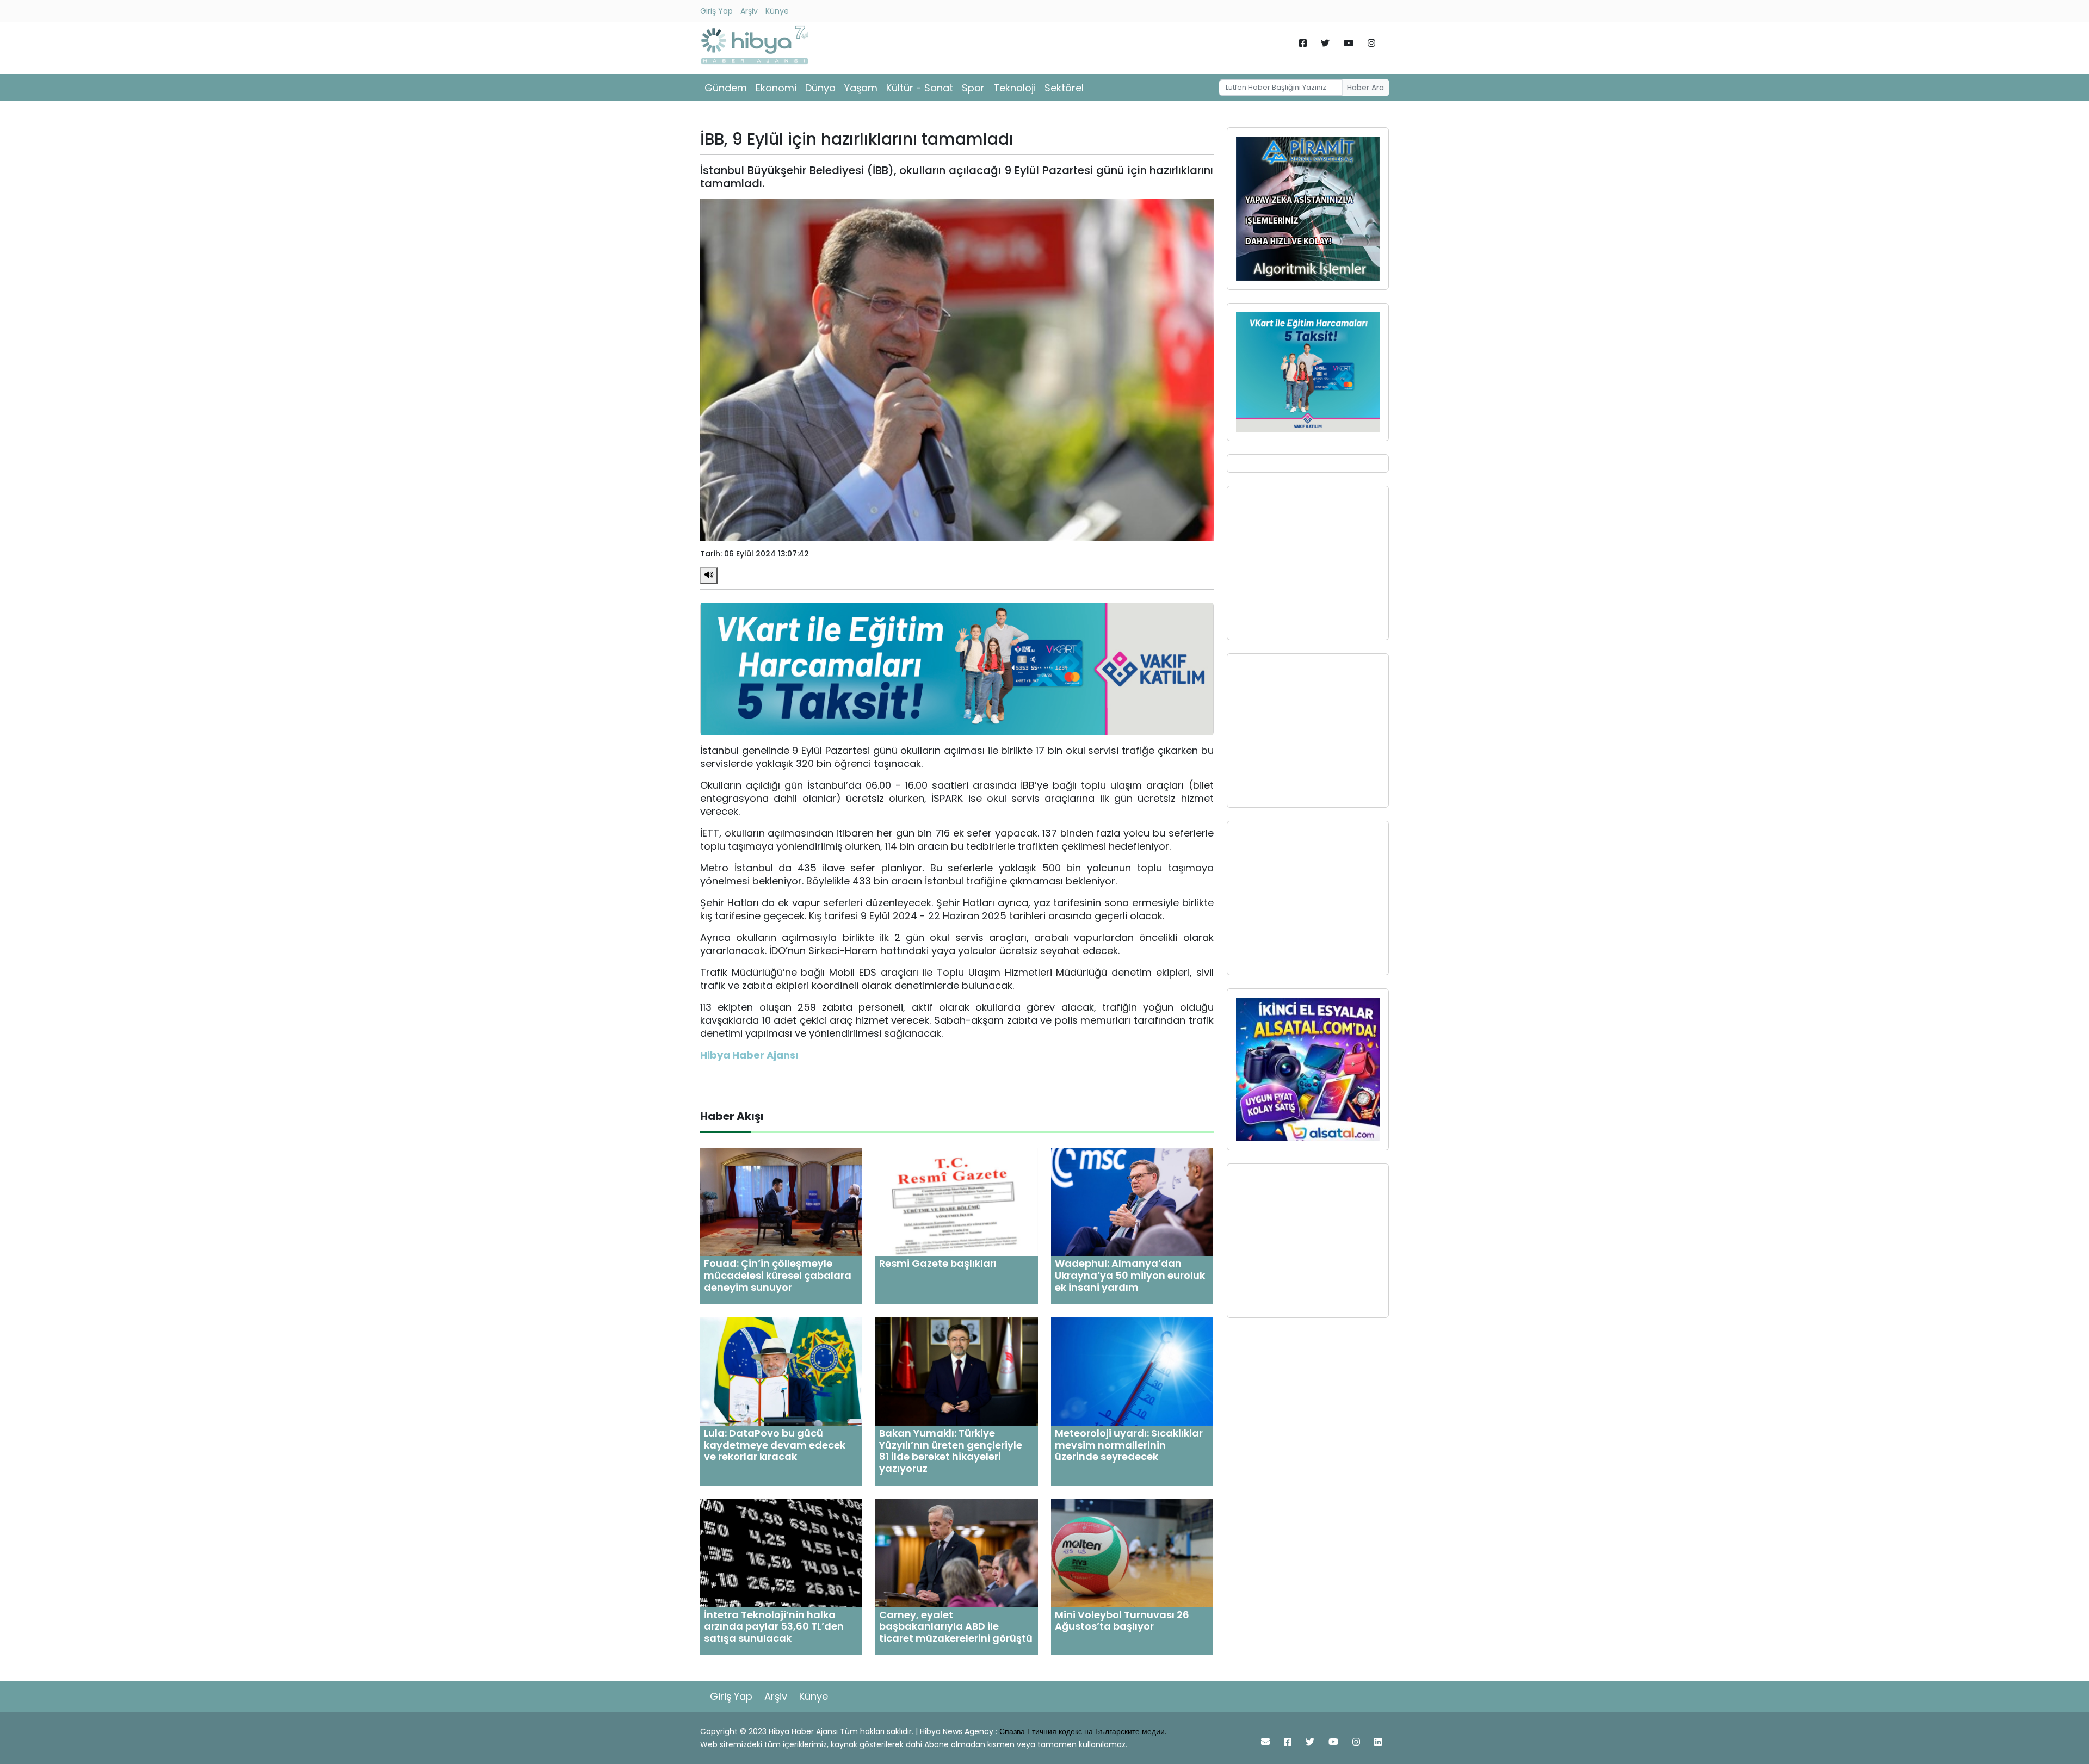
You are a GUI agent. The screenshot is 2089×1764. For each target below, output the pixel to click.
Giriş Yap (716, 11)
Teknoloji (1015, 88)
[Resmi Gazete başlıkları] (956, 1201)
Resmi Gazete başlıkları (938, 1263)
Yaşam (861, 88)
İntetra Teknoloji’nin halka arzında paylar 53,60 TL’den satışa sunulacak (774, 1626)
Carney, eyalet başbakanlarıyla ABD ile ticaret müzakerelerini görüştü (956, 1626)
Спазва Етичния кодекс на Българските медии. (1083, 1731)
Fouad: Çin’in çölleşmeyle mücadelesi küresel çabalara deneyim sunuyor (778, 1275)
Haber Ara (1365, 88)
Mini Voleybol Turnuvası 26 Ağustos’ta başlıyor (1122, 1621)
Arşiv (749, 11)
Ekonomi (776, 88)
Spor (973, 88)
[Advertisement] (1308, 563)
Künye (777, 11)
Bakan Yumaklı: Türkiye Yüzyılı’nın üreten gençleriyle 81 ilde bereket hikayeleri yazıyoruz (951, 1451)
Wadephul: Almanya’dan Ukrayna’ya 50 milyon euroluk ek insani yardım (1130, 1275)
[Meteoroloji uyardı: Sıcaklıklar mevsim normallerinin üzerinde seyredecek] (1132, 1371)
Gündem (726, 88)
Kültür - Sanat (920, 88)
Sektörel (1064, 88)
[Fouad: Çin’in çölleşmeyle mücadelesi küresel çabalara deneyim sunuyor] (781, 1201)
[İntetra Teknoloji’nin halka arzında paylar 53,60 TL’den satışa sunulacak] (781, 1552)
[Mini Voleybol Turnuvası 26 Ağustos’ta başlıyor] (1132, 1552)
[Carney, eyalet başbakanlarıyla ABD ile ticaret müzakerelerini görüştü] (956, 1552)
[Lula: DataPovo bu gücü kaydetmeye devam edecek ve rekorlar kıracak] (781, 1371)
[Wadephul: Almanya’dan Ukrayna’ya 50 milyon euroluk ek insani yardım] (1132, 1201)
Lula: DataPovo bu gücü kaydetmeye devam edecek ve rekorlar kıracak (775, 1445)
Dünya (820, 88)
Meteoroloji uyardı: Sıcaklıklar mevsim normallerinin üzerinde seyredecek (1129, 1445)
